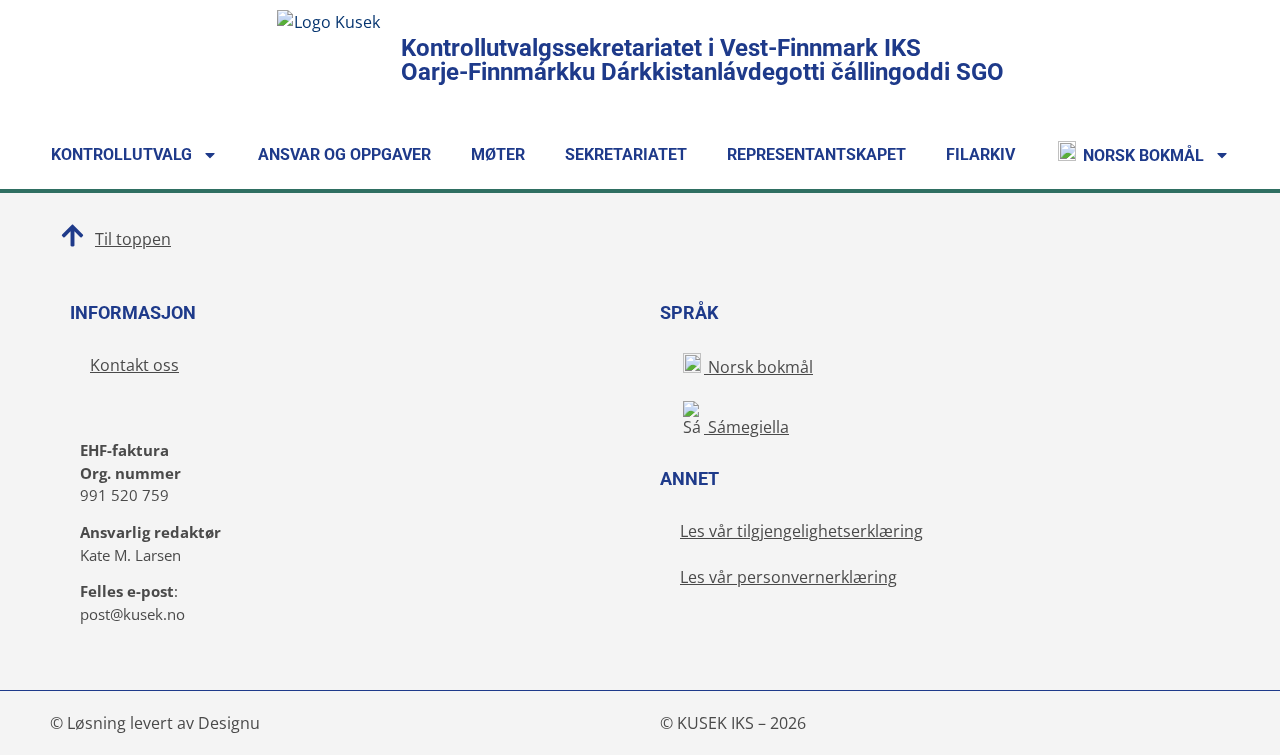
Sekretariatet (626, 154)
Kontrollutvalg (121, 154)
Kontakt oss (134, 365)
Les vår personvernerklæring (788, 577)
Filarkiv (980, 154)
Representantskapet (816, 154)
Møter (498, 154)
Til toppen (133, 239)
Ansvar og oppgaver (344, 154)
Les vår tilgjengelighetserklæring (801, 531)
